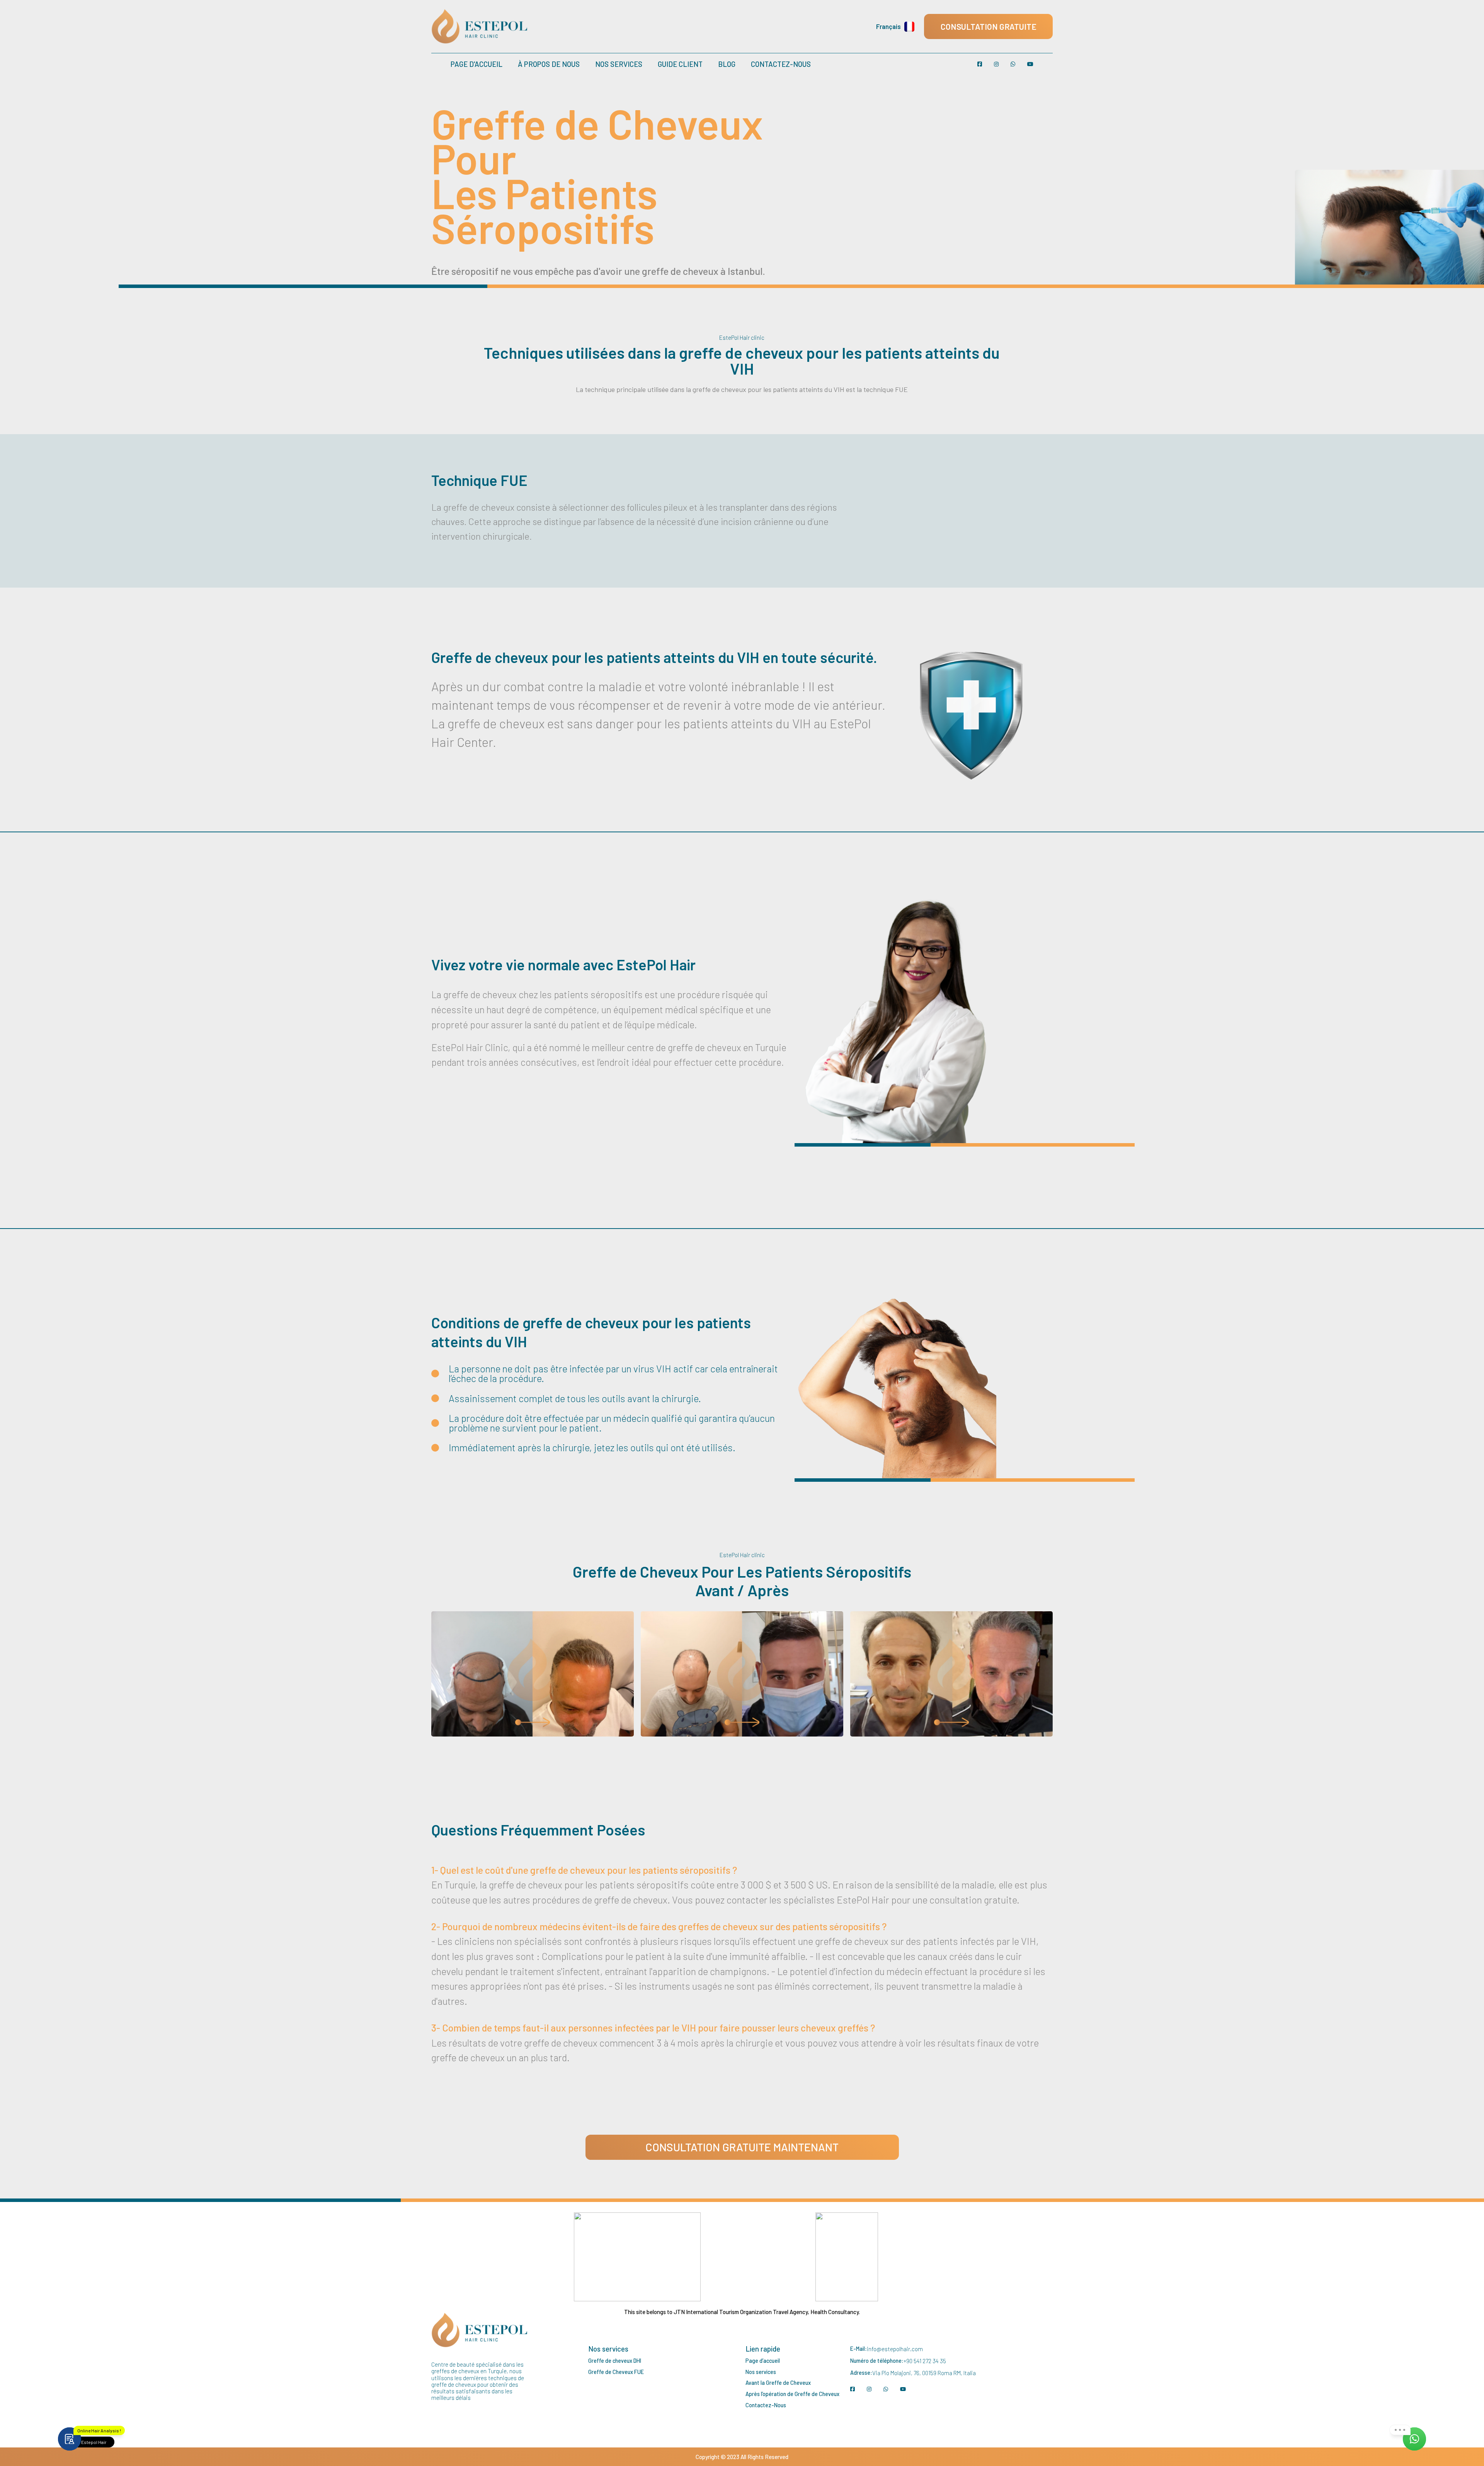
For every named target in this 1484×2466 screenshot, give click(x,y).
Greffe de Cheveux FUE (616, 2372)
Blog (727, 64)
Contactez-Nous (781, 64)
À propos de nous (549, 64)
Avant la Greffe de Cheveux (778, 2383)
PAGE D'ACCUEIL (477, 64)
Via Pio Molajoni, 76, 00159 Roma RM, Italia (924, 2373)
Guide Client (680, 64)
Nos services (761, 2372)
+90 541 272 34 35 (925, 2361)
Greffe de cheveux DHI (615, 2361)
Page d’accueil (763, 2361)
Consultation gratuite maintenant (742, 2147)
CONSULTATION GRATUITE (989, 26)
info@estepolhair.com (895, 2349)
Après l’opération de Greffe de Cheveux (792, 2394)
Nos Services (619, 64)
